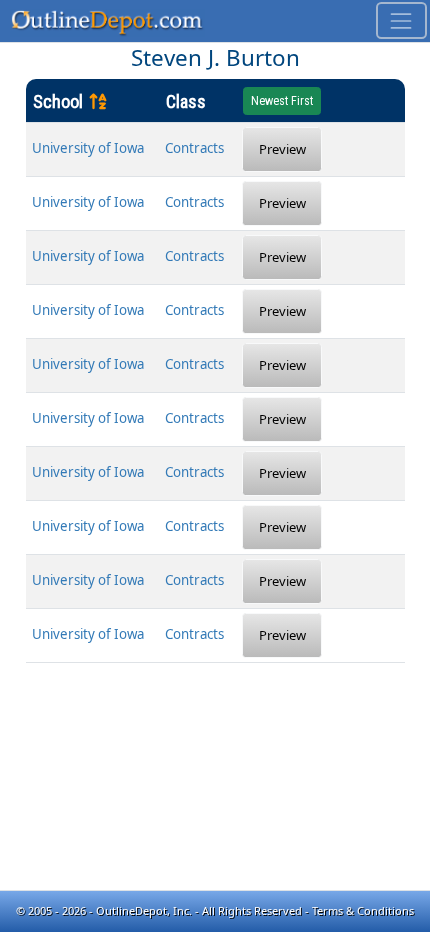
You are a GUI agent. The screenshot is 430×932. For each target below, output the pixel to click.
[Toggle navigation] (401, 20)
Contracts (194, 148)
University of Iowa (88, 148)
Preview (282, 149)
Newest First (282, 101)
